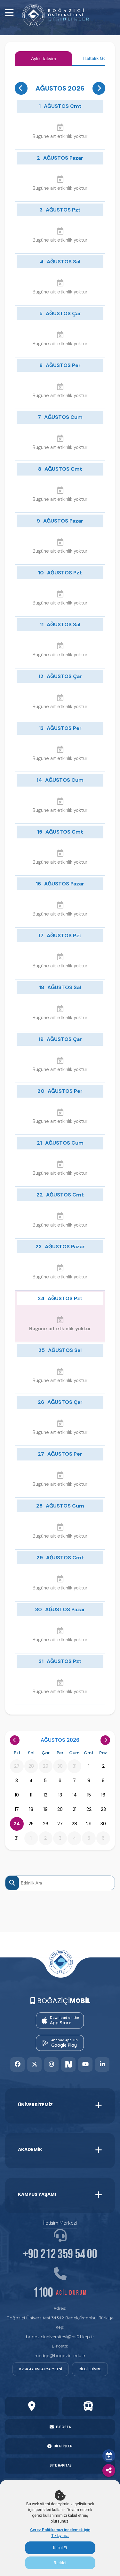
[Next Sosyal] (69, 2064)
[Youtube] (86, 2064)
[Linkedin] (103, 2064)
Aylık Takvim (44, 59)
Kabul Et (60, 2548)
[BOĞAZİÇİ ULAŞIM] (88, 2406)
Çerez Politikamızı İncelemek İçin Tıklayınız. (60, 2533)
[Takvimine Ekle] (109, 2456)
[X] (35, 2064)
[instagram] (52, 2064)
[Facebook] (18, 2064)
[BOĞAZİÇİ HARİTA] (32, 2406)
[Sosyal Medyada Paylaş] (109, 2470)
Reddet (60, 2563)
